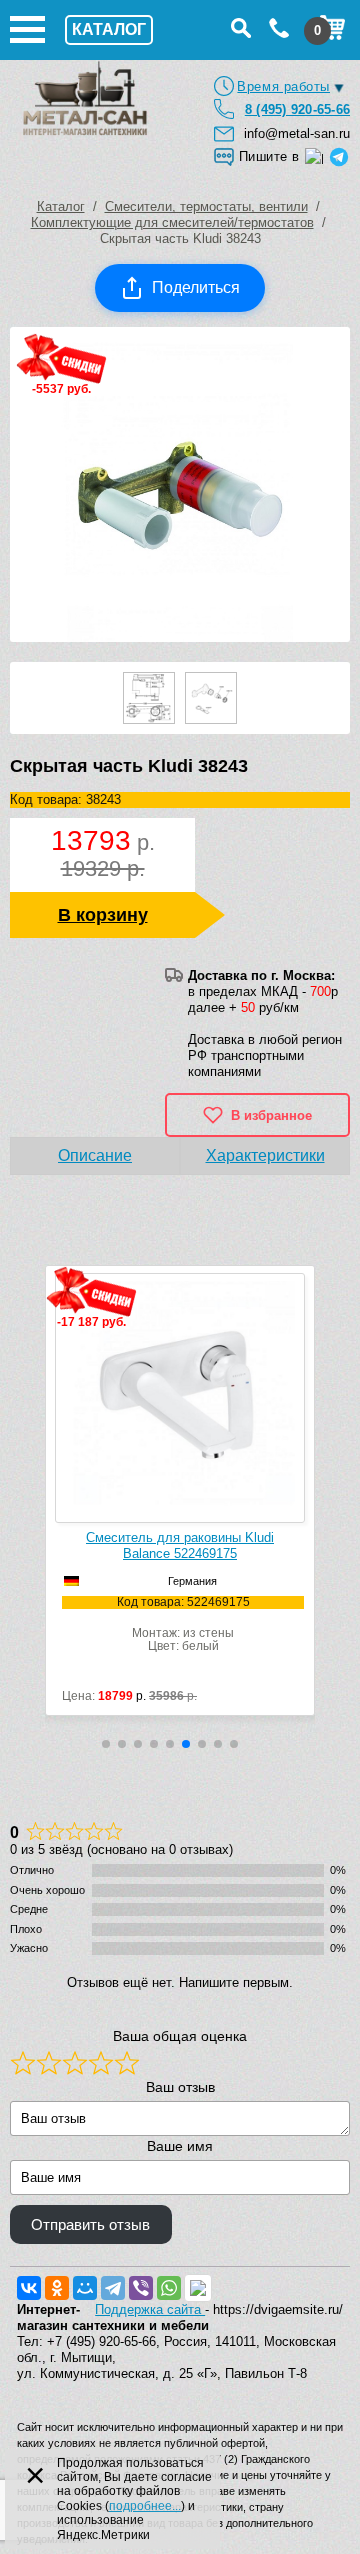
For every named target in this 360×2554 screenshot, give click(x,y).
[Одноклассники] (57, 2288)
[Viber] (141, 2288)
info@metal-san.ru (297, 133)
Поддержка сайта (150, 2309)
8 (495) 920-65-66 (297, 109)
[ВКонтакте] (29, 2288)
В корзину (103, 915)
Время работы (283, 86)
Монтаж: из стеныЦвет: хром (156, 1624)
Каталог (61, 206)
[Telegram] (113, 2288)
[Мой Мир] (85, 2288)
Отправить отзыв (90, 2225)
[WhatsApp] (169, 2288)
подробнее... (145, 2506)
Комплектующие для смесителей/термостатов (172, 222)
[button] (106, 1744)
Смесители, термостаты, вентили (206, 206)
